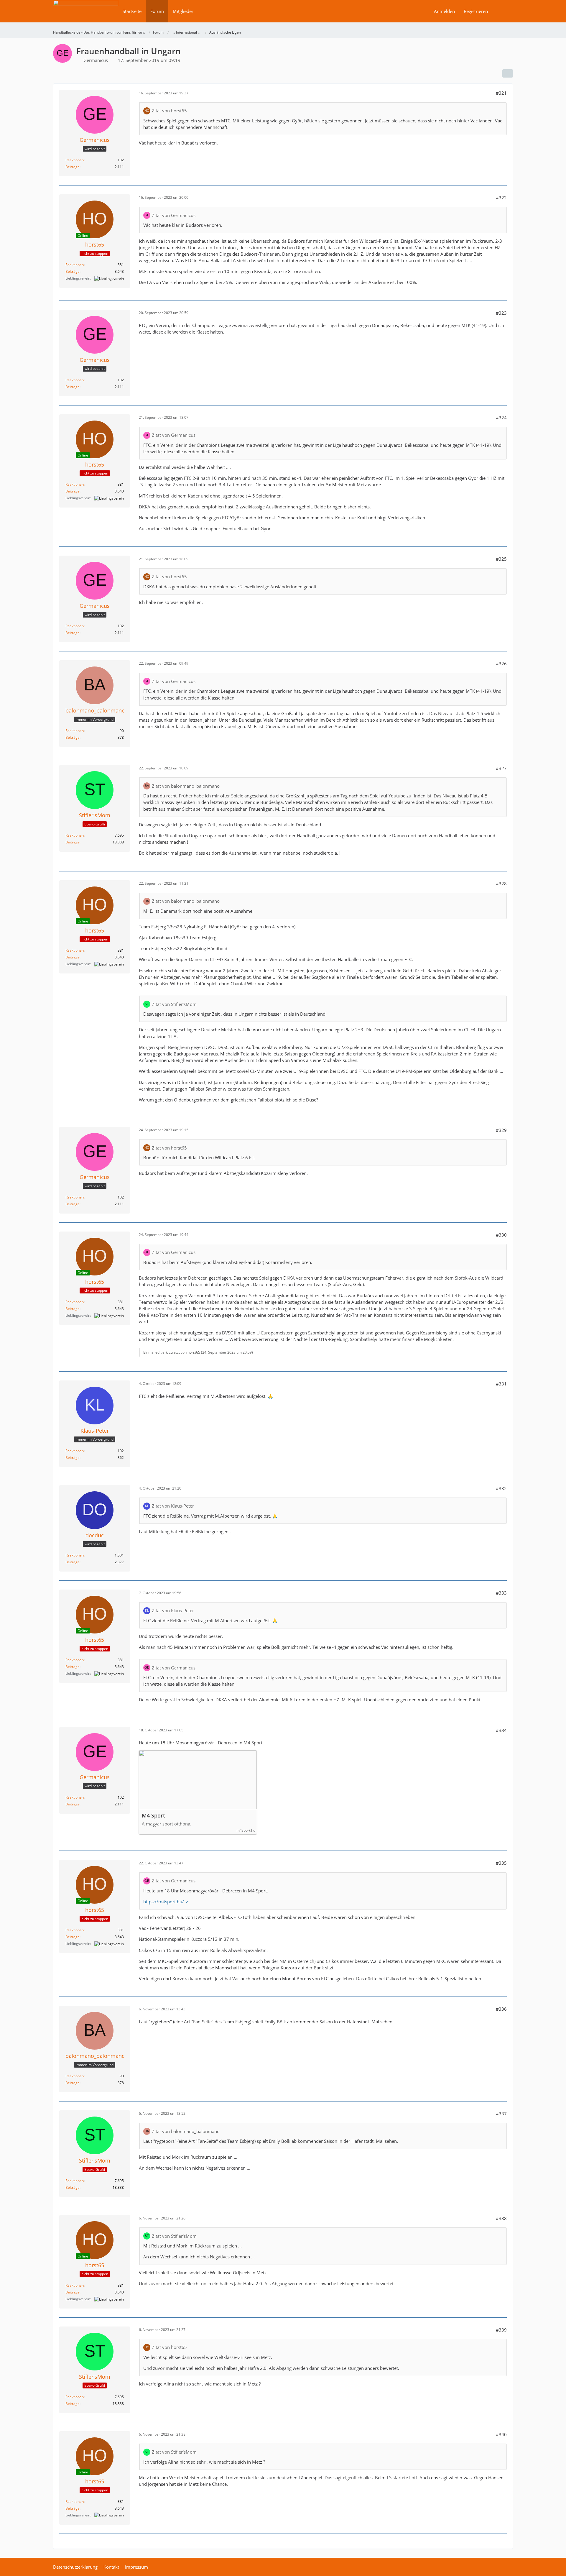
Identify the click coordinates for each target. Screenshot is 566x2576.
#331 (501, 1384)
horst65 (194, 1352)
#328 (501, 884)
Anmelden (444, 11)
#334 (501, 1730)
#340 (501, 2434)
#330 (501, 1235)
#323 (501, 313)
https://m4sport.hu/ (164, 1902)
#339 (501, 2330)
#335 (501, 1863)
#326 (501, 664)
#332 (501, 1488)
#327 (501, 768)
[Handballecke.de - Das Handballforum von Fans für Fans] (86, 15)
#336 (501, 2009)
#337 (501, 2114)
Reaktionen (75, 160)
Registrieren (476, 11)
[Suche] (503, 11)
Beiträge (73, 167)
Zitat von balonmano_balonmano (186, 786)
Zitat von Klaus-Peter (173, 1506)
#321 (501, 93)
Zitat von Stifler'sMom (174, 1004)
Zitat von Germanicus (174, 215)
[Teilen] (508, 73)
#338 (501, 2218)
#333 (501, 1593)
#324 (501, 418)
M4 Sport (153, 1816)
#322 (501, 198)
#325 (501, 559)
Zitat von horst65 (169, 111)
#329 (501, 1130)
